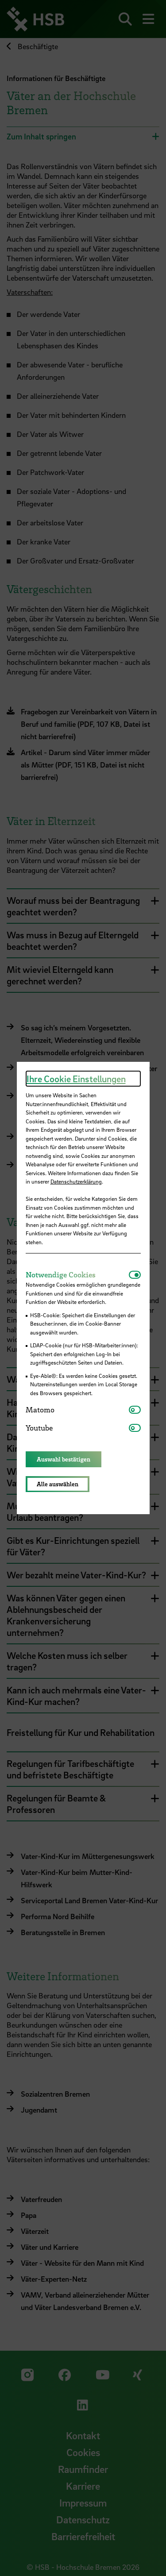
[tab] (77, 1275)
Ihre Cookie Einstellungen (76, 1079)
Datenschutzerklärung (76, 1181)
